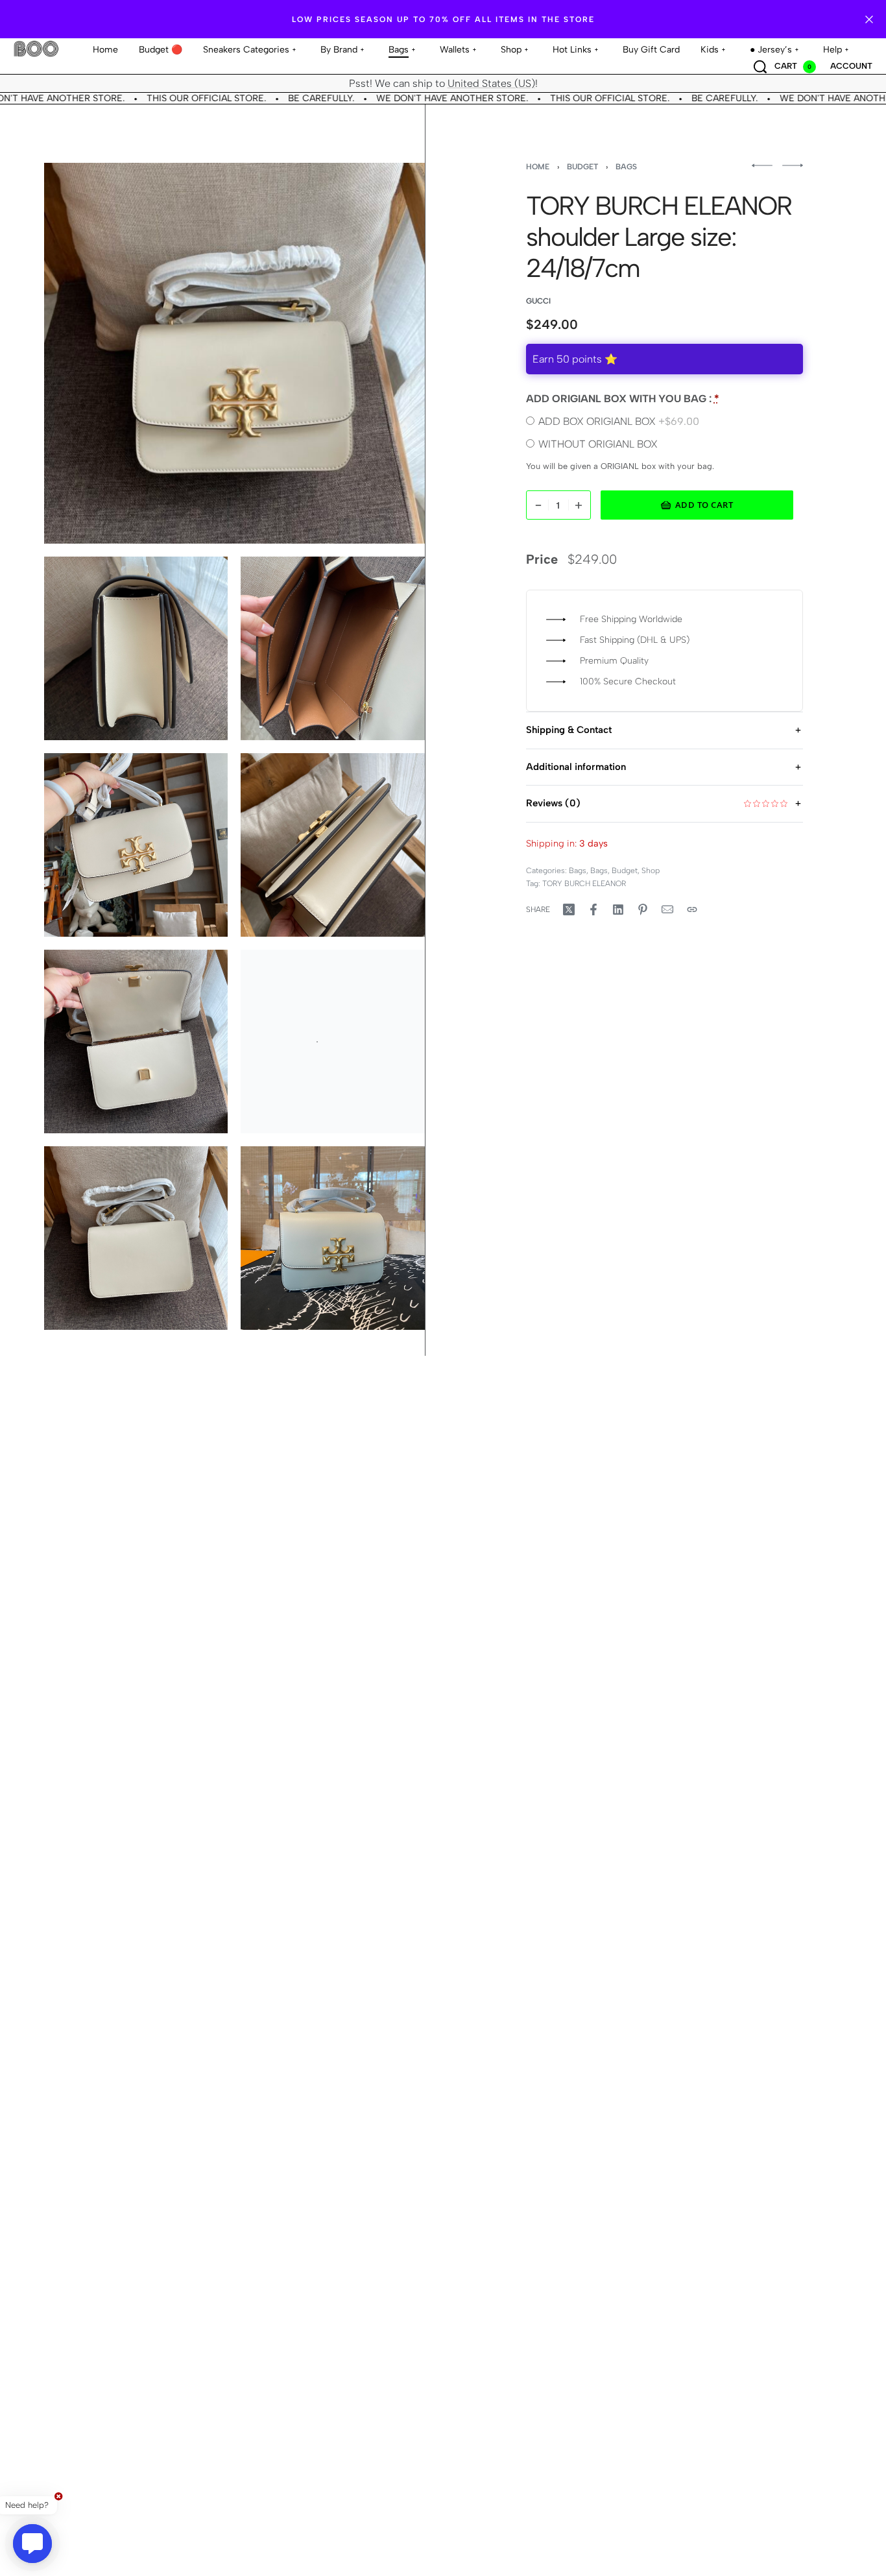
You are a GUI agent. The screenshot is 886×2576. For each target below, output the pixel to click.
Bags (626, 167)
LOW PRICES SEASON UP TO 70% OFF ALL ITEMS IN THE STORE (443, 19)
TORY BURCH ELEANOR (584, 884)
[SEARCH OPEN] (760, 67)
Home (538, 167)
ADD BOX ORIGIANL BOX (619, 421)
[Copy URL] (692, 909)
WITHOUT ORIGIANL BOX (598, 444)
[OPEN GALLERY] (234, 353)
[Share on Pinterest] (643, 909)
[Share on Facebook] (593, 909)
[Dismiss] (869, 19)
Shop (651, 871)
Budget (582, 167)
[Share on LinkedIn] (618, 909)
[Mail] (667, 909)
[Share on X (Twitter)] (569, 909)
